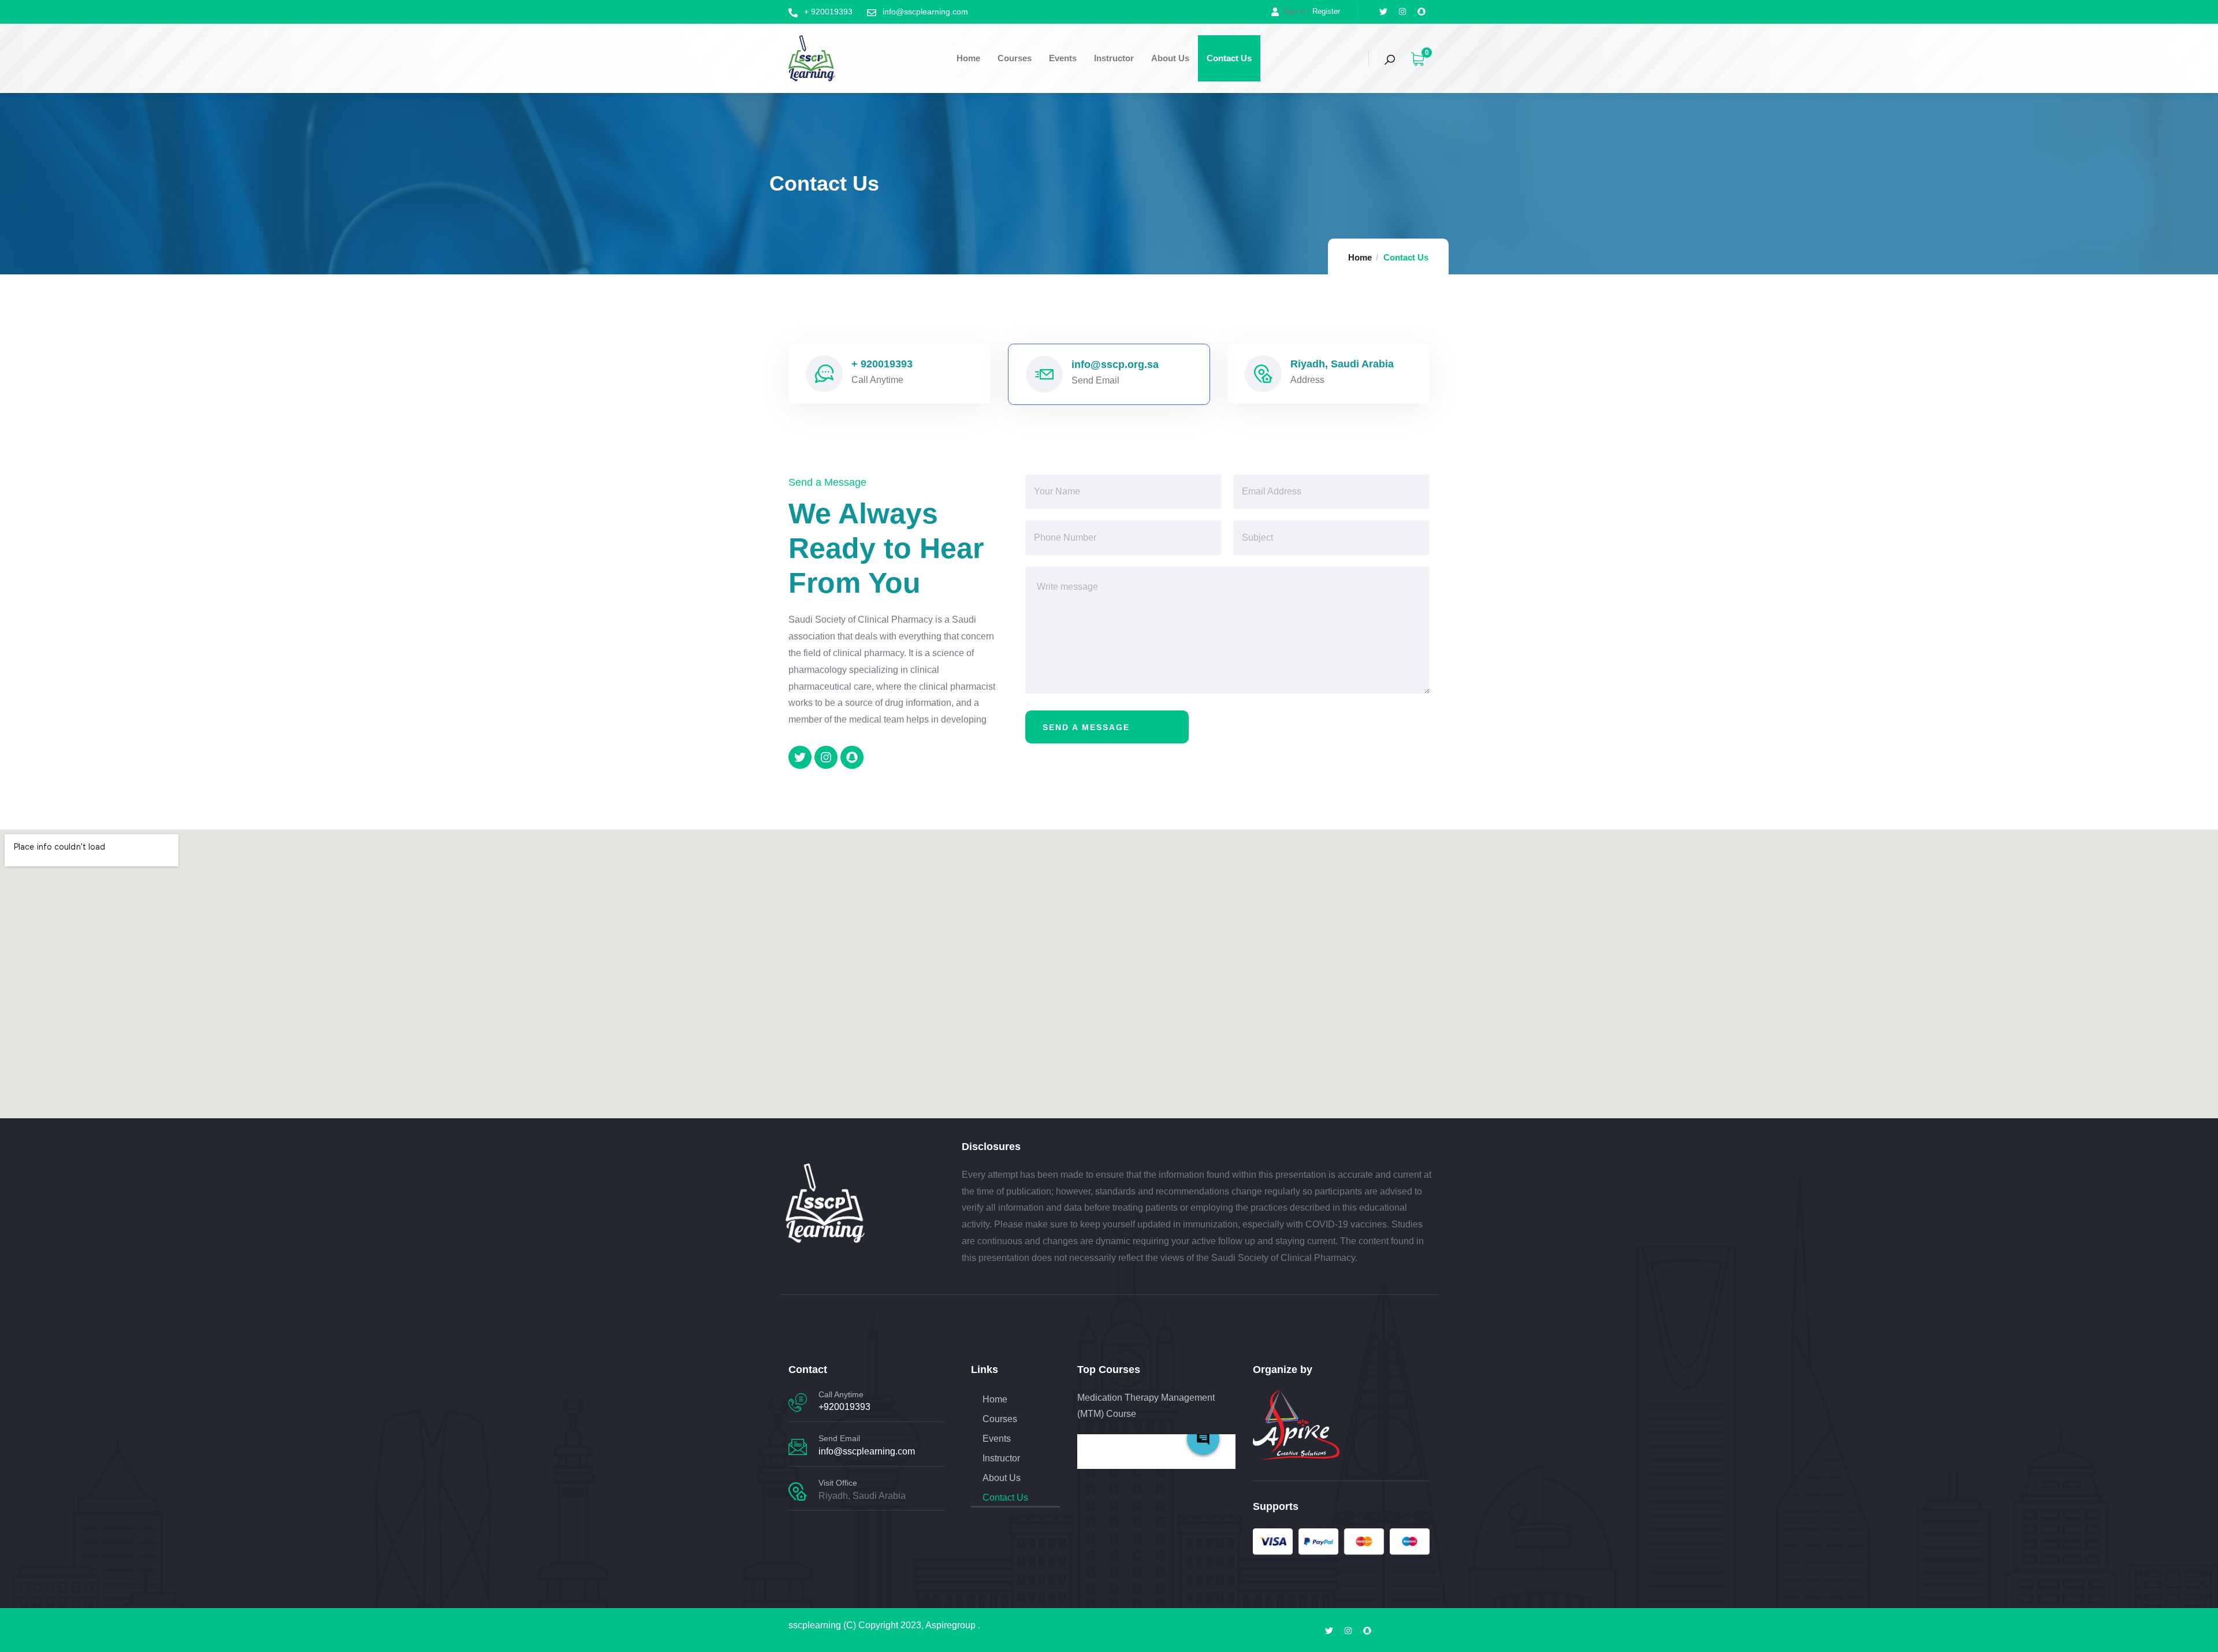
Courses (1015, 58)
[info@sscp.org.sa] (1044, 374)
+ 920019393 (882, 364)
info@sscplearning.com (867, 1451)
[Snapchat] (1421, 12)
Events (1063, 58)
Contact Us (1229, 58)
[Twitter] (1383, 12)
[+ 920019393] (824, 374)
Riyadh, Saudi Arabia (1342, 364)
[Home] (812, 59)
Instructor (1114, 58)
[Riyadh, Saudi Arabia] (1263, 374)
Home (968, 58)
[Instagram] (1402, 12)
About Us (1170, 58)
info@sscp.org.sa (1115, 364)
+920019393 (844, 1407)
